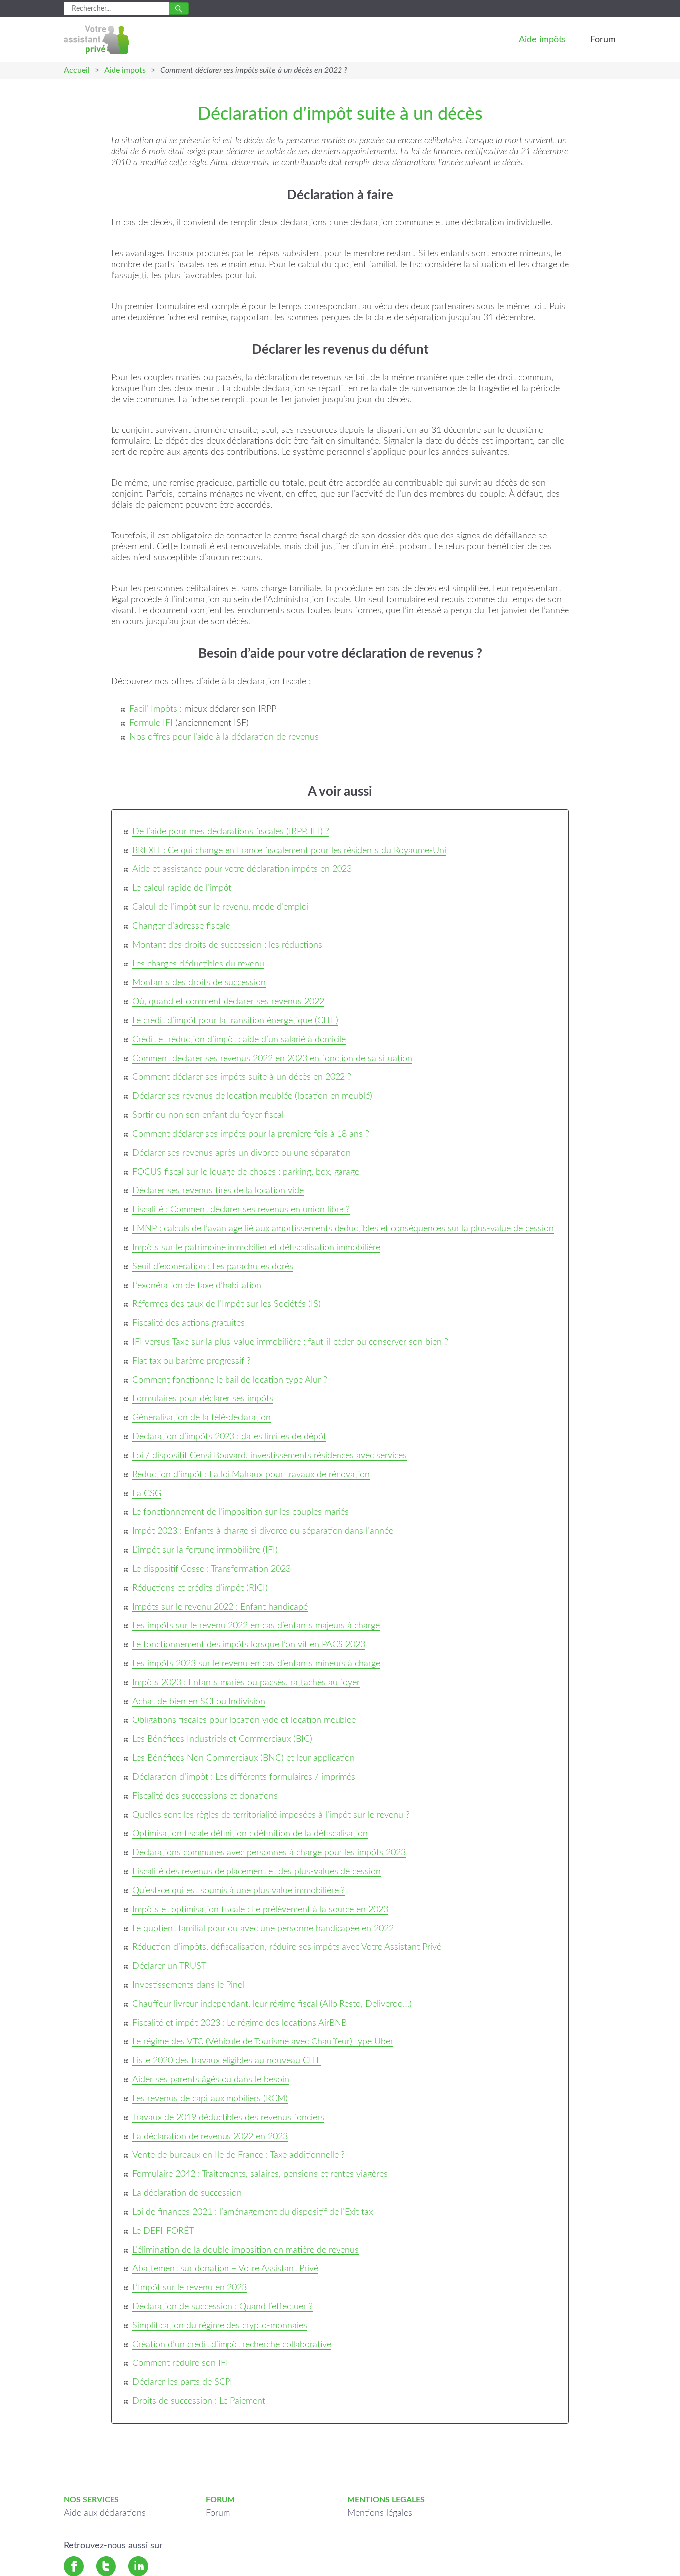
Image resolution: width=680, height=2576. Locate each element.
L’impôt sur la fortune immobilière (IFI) (205, 1550)
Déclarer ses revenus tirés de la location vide (218, 1191)
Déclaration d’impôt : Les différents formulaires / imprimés (244, 1777)
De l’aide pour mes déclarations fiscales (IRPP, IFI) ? (231, 832)
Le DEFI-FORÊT (163, 2231)
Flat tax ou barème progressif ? (192, 1361)
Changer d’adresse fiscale (181, 926)
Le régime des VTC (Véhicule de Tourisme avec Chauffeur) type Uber (263, 2042)
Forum (603, 40)
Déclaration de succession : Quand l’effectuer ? (223, 2307)
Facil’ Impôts (153, 709)
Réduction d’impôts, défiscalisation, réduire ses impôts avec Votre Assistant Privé (287, 1947)
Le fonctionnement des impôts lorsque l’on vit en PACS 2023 (249, 1645)
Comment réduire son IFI (180, 2363)
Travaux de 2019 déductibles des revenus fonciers (228, 2118)
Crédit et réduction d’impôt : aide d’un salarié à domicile (239, 1040)
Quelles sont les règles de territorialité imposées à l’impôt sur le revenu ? (271, 1815)
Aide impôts (542, 40)
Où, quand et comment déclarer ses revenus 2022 (228, 1002)
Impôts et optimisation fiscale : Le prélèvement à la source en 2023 (260, 1910)
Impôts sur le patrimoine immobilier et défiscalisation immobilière (256, 1248)
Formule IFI (151, 723)
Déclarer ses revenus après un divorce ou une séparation (242, 1153)
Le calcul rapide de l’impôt (182, 888)
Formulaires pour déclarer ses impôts (203, 1399)
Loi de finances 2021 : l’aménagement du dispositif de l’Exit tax (253, 2212)
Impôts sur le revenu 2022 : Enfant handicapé (220, 1607)
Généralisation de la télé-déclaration (202, 1418)
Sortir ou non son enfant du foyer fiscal (208, 1115)
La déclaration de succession (187, 2193)
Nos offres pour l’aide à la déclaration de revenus (224, 737)
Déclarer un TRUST (169, 1966)
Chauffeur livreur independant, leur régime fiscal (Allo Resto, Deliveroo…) (272, 2004)
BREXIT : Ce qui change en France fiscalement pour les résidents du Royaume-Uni (289, 851)
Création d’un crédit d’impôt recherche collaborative (232, 2345)
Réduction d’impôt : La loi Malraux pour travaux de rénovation (251, 1475)
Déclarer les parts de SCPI (182, 2382)
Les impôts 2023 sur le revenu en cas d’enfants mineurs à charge (256, 1664)
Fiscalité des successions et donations (205, 1796)
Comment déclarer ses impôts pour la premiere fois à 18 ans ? (251, 1134)
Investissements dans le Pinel (188, 1985)
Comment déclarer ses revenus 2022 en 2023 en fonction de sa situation (272, 1059)
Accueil (77, 70)
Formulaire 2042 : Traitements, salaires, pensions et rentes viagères (260, 2174)
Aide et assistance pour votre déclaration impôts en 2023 (242, 869)
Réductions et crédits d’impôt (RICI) (200, 1588)
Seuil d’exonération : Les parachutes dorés (213, 1267)
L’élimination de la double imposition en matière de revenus (246, 2250)
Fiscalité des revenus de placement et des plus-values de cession (257, 1872)
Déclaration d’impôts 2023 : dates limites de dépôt (229, 1437)
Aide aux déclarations (105, 2513)
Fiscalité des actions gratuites (189, 1323)
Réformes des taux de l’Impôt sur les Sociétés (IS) (227, 1304)
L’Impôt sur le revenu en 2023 (190, 2288)
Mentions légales (380, 2513)
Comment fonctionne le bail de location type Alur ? (230, 1380)
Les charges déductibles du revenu (198, 964)
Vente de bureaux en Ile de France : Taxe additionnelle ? (239, 2155)
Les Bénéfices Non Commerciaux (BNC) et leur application (244, 1758)
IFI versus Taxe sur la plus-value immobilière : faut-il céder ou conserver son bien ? (290, 1342)
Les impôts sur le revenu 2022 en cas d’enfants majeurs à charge (256, 1626)
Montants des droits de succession (199, 983)
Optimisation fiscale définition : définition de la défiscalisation (250, 1834)
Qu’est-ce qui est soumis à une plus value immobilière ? (239, 1891)
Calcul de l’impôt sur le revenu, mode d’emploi (221, 907)
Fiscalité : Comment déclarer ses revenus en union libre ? (241, 1210)
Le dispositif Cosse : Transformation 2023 (212, 1569)
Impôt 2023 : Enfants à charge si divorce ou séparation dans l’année (263, 1531)
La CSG (147, 1494)
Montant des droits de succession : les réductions (227, 945)
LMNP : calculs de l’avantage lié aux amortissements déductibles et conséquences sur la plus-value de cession (343, 1229)
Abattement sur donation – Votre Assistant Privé (225, 2269)
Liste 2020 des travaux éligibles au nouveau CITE (227, 2061)
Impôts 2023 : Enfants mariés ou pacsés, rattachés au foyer (246, 1683)
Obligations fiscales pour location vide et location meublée (244, 1720)
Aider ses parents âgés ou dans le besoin (211, 2080)
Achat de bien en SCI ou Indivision (199, 1702)
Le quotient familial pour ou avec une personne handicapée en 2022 (263, 1929)
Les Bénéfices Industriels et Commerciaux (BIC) (222, 1739)
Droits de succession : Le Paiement (199, 2401)
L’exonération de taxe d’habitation (197, 1286)
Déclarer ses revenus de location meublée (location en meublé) (252, 1096)
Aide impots (125, 70)
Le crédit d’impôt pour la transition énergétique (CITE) (235, 1021)
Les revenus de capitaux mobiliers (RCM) (210, 2099)
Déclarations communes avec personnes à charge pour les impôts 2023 (269, 1853)
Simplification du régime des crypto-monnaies (220, 2326)
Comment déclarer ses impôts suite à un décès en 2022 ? (242, 1077)
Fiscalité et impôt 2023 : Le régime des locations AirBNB (240, 2023)
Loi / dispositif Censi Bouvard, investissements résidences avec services (270, 1456)
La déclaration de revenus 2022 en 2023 (210, 2137)
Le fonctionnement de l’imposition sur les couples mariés (241, 1512)
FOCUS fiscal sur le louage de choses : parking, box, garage (246, 1172)
